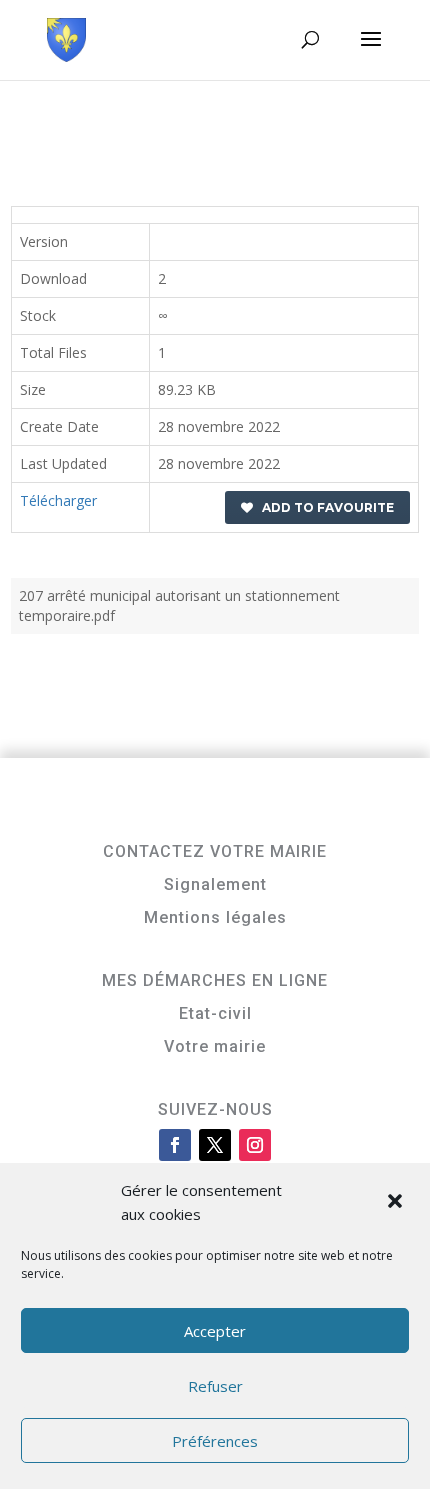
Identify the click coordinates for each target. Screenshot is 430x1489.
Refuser (215, 1386)
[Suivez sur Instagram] (255, 1145)
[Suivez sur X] (215, 1145)
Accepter (215, 1331)
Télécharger (58, 500)
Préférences (215, 1441)
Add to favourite (323, 507)
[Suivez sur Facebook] (175, 1145)
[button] (397, 1203)
